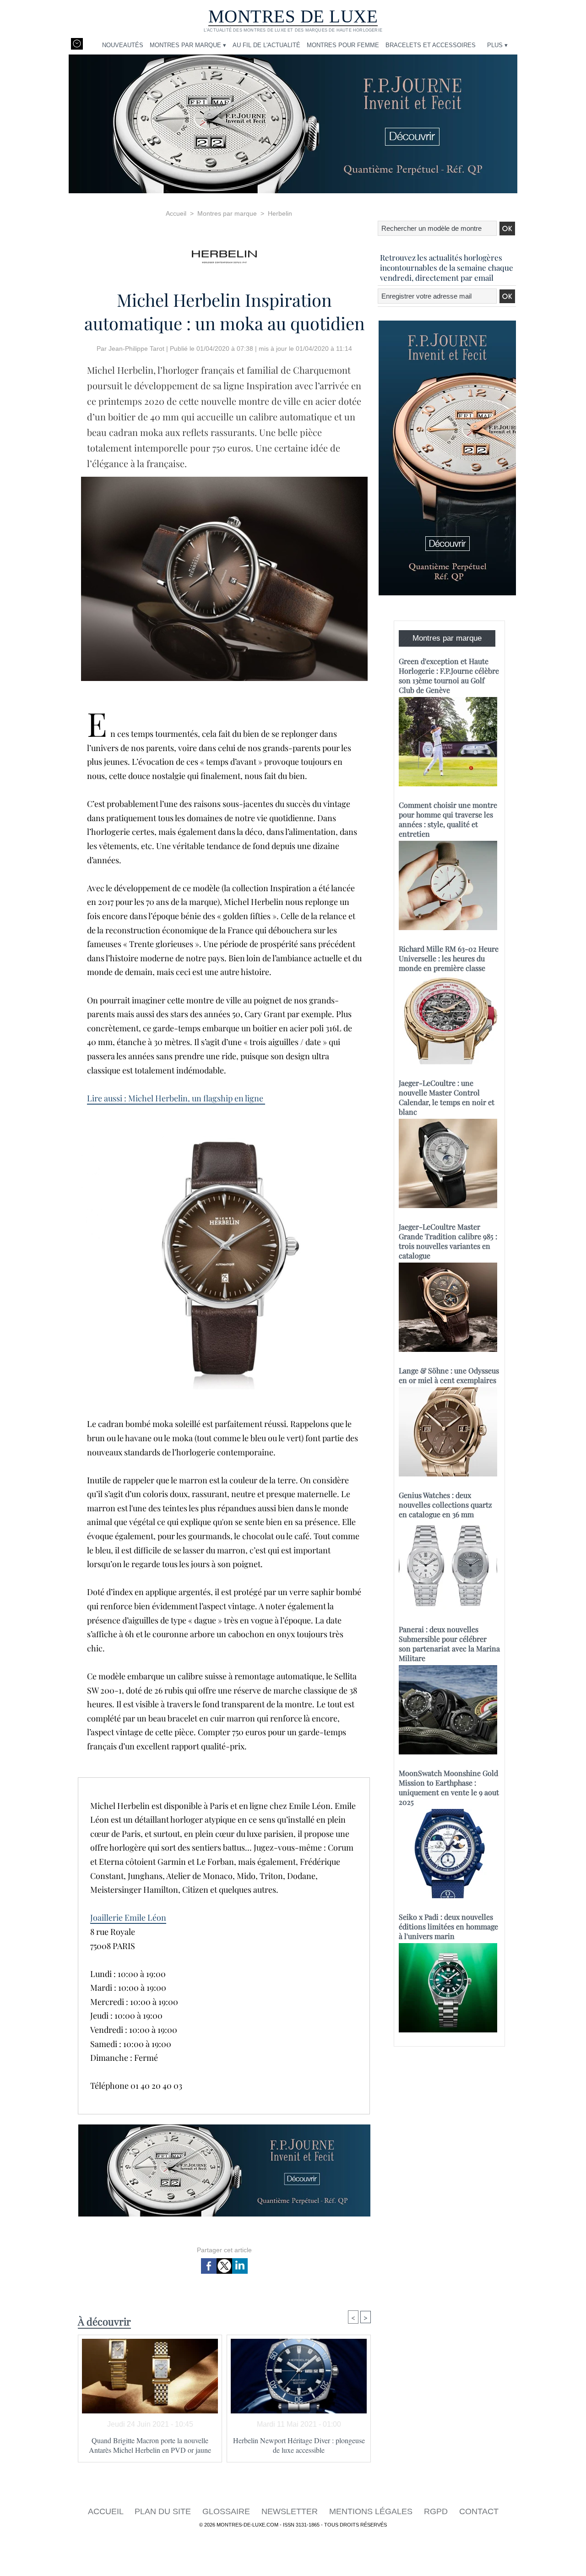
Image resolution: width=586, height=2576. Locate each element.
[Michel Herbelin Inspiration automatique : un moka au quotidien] (225, 1132)
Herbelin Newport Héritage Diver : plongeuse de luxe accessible (299, 2445)
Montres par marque (227, 213)
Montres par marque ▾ (188, 45)
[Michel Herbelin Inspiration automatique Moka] (224, 479)
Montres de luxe (293, 16)
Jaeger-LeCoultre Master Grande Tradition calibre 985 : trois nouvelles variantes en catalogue (448, 1241)
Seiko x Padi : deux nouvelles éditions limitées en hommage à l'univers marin (448, 1926)
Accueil (176, 213)
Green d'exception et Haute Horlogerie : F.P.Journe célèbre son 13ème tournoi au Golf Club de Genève (449, 675)
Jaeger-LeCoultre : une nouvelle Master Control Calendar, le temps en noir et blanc (447, 1097)
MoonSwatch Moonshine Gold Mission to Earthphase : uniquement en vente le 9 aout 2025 (449, 1787)
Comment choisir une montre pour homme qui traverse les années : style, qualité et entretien (448, 819)
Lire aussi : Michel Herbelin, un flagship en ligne (176, 1098)
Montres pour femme (343, 45)
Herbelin (280, 213)
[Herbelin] (224, 254)
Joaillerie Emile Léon (128, 1917)
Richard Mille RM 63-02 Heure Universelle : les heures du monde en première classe (449, 958)
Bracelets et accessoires (431, 45)
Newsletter (291, 2511)
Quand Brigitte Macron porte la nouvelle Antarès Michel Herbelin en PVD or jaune (150, 2445)
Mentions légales (372, 2511)
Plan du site (164, 2511)
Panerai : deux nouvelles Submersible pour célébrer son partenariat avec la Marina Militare (449, 1644)
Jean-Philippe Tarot (136, 349)
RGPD (437, 2511)
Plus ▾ (497, 45)
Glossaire (227, 2511)
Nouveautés (123, 45)
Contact (479, 2511)
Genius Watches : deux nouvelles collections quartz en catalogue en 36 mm (445, 1505)
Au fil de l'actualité (266, 45)
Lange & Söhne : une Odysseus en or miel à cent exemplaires (449, 1375)
